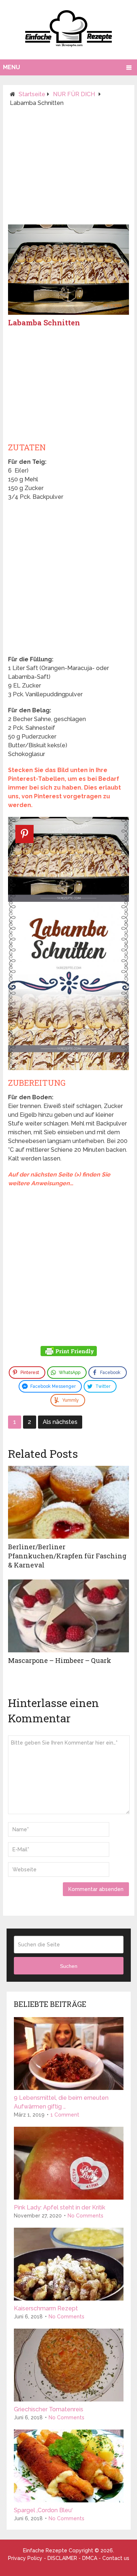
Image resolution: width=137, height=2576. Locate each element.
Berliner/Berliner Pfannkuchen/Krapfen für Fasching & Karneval (67, 1556)
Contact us (116, 2558)
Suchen (69, 1966)
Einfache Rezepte (45, 2550)
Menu (12, 67)
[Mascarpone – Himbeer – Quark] (68, 1616)
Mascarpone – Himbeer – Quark (60, 1660)
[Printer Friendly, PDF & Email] (69, 1352)
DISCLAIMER (62, 2558)
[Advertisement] (68, 169)
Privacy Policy (25, 2558)
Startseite (32, 94)
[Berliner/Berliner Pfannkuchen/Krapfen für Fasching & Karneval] (68, 1502)
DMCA (90, 2558)
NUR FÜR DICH (74, 94)
